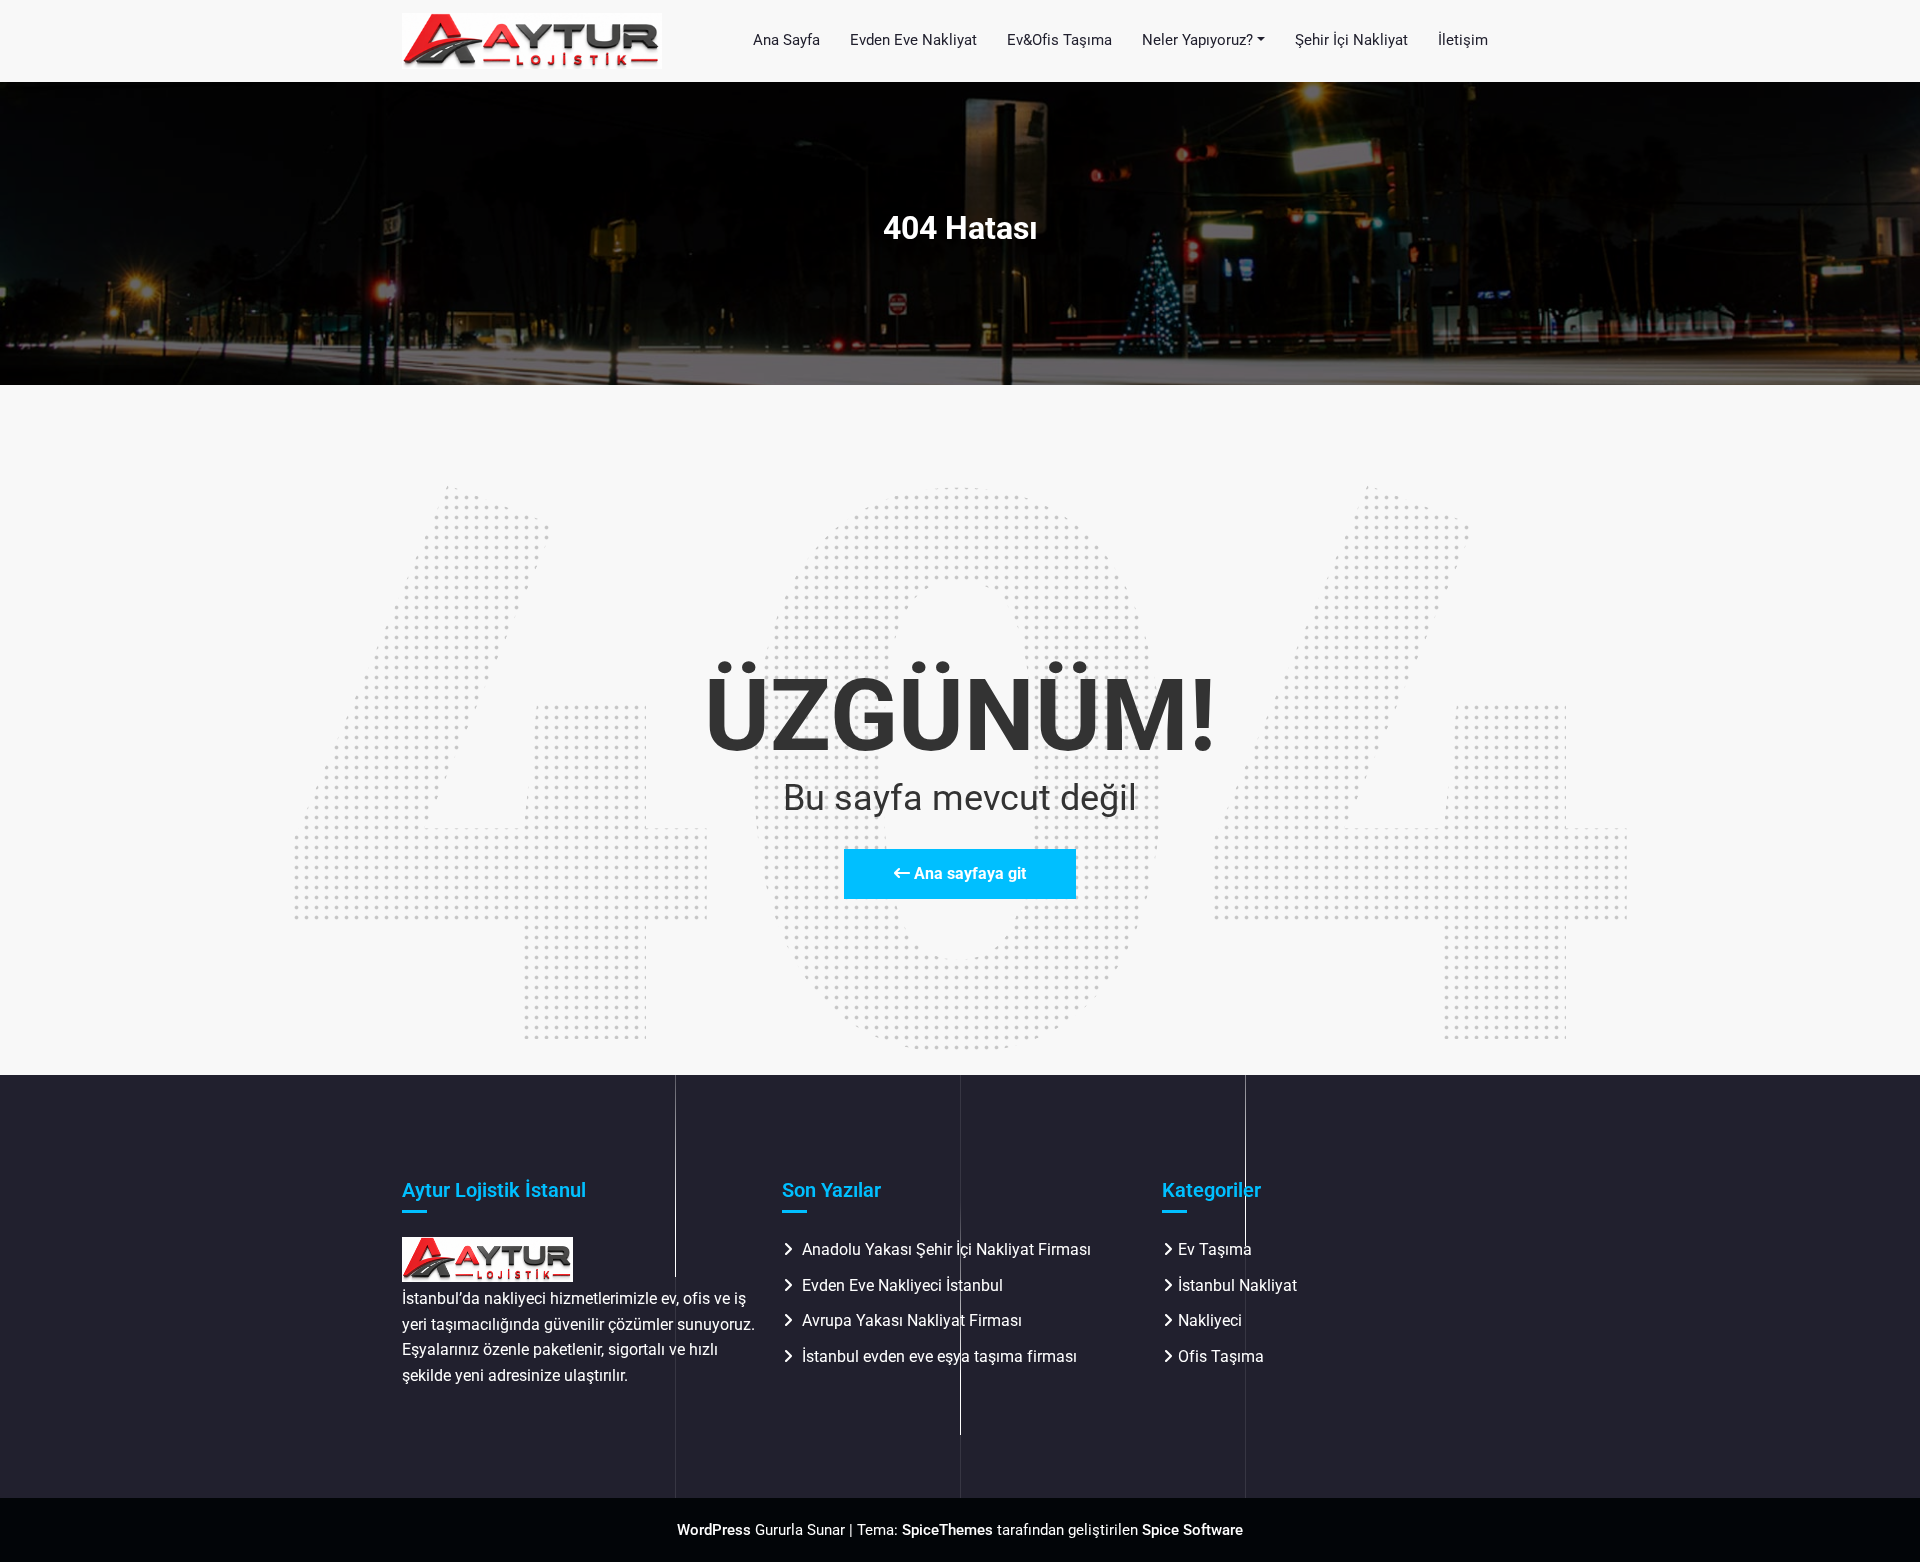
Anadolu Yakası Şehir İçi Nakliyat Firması (946, 1249)
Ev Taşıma (1215, 1249)
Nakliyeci (1210, 1320)
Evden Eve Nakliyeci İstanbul (902, 1285)
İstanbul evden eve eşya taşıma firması (941, 1356)
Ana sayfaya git (968, 873)
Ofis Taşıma (1221, 1356)
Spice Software (1192, 1530)
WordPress (714, 1530)
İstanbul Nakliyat (1237, 1285)
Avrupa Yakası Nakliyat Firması (912, 1320)
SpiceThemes (947, 1530)
